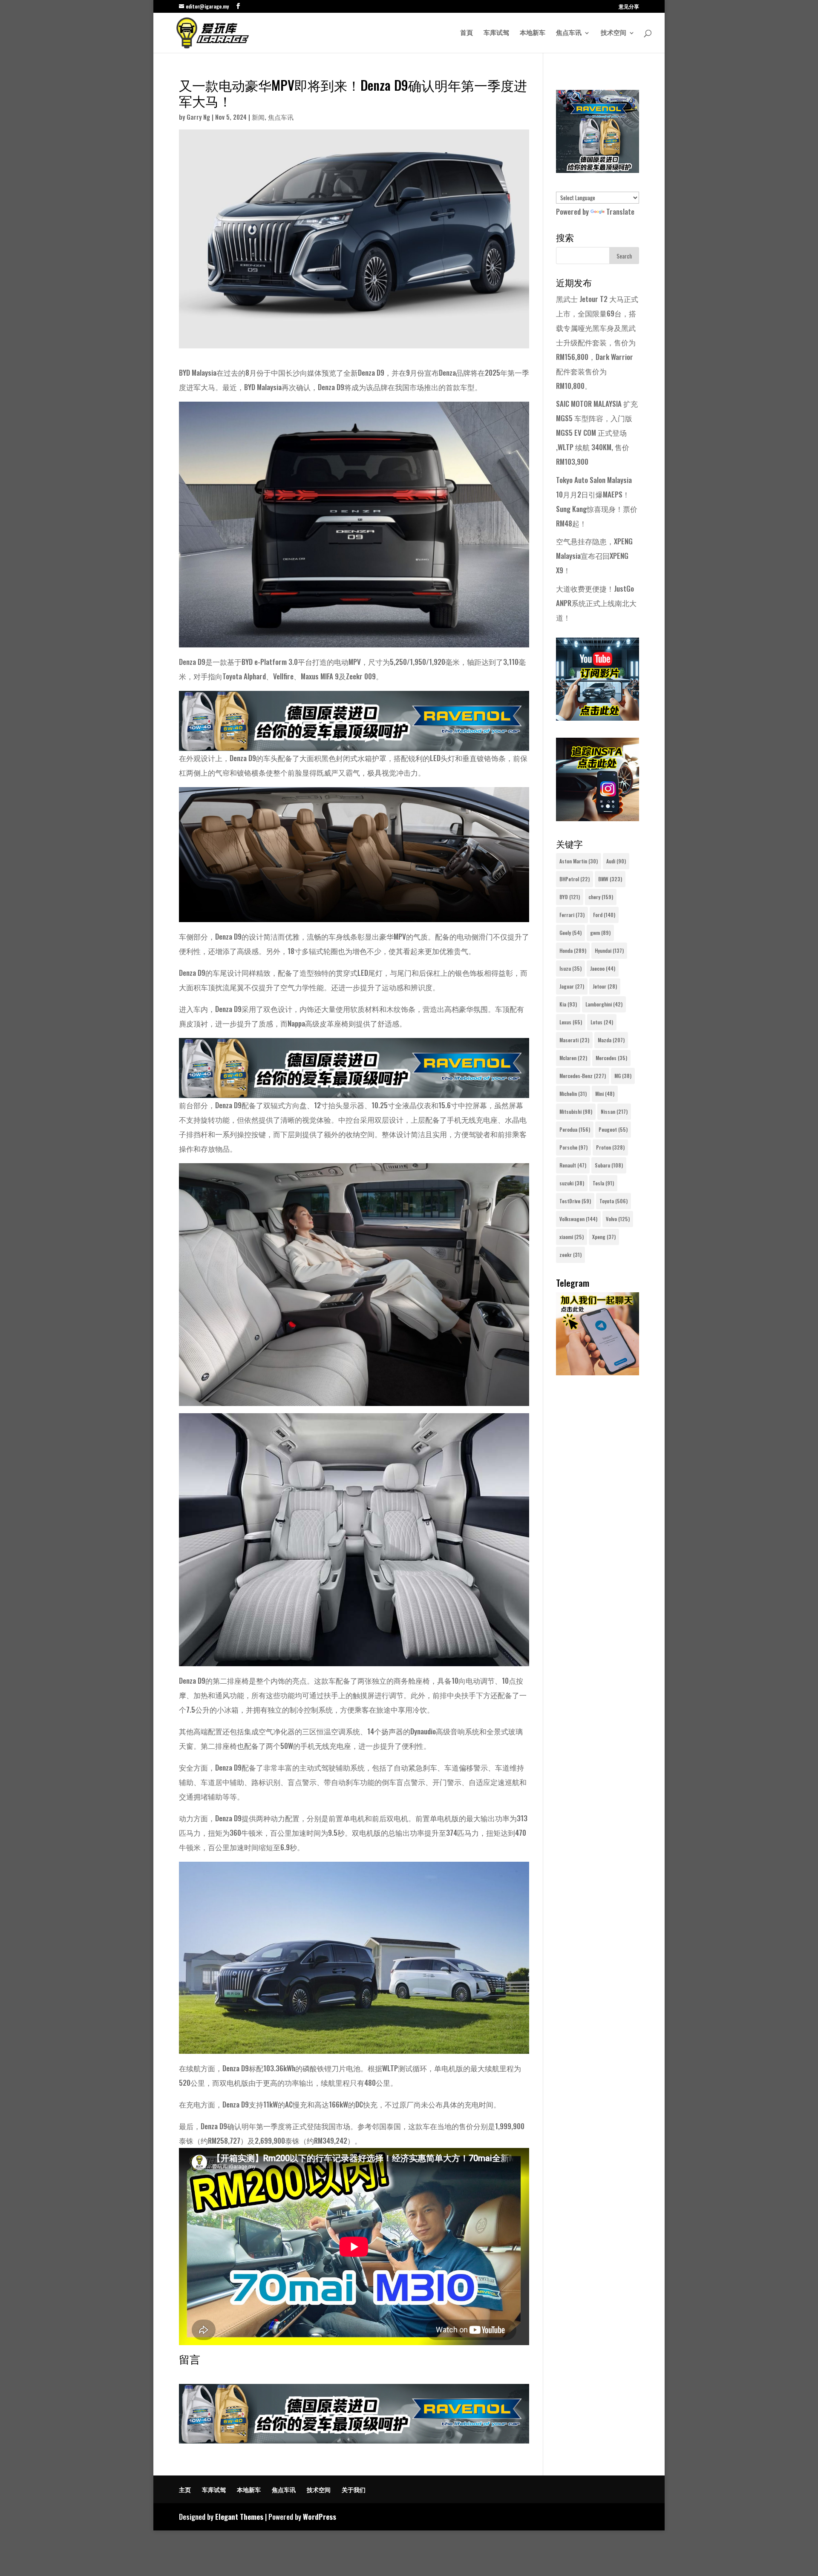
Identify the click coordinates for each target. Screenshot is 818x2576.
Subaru (609, 1165)
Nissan (614, 1111)
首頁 (467, 33)
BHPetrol (575, 879)
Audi (616, 861)
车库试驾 (496, 33)
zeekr (570, 1255)
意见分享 (629, 7)
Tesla (603, 1183)
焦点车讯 (569, 33)
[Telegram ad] (598, 1372)
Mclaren (573, 1058)
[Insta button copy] (598, 818)
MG (623, 1076)
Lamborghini (604, 1004)
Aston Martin (579, 861)
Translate (620, 211)
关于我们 (354, 2489)
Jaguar (572, 986)
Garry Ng (198, 117)
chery (601, 897)
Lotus (602, 1022)
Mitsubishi (576, 1111)
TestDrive (575, 1201)
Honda (573, 950)
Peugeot (613, 1129)
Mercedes (611, 1058)
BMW (610, 879)
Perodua (575, 1129)
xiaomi (572, 1237)
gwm (600, 933)
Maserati (574, 1040)
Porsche (573, 1147)
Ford (604, 915)
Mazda (611, 1040)
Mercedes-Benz (583, 1076)
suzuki (572, 1183)
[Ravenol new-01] (354, 743)
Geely (570, 933)
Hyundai (609, 950)
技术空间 (613, 33)
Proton (610, 1147)
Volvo (618, 1219)
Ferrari (572, 915)
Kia (568, 1004)
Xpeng (604, 1237)
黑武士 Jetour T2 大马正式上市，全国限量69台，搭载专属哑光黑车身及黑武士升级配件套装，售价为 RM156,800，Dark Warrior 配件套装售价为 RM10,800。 (597, 342)
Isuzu (570, 968)
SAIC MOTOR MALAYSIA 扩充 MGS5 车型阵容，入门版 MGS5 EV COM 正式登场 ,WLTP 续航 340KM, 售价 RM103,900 (597, 433)
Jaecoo (603, 968)
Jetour (605, 986)
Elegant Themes (239, 2517)
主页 (185, 2489)
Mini (605, 1094)
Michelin (573, 1094)
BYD (570, 897)
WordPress (320, 2517)
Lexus (571, 1022)
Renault (573, 1165)
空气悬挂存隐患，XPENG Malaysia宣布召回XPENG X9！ (594, 556)
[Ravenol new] (598, 170)
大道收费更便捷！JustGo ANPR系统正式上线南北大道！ (596, 603)
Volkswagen (578, 1219)
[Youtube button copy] (598, 717)
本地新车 (533, 33)
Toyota (613, 1201)
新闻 (258, 117)
